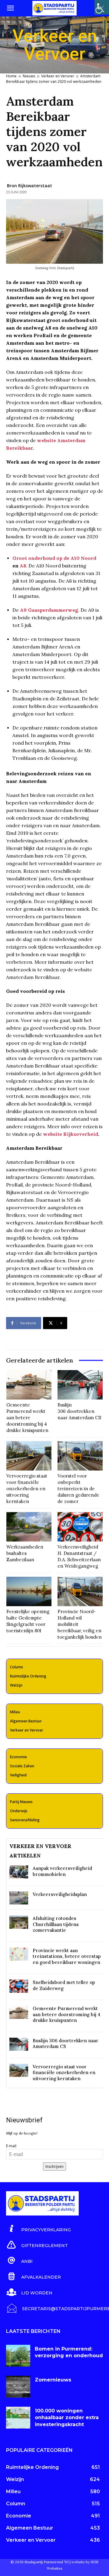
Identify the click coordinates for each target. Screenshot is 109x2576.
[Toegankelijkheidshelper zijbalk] (102, 7)
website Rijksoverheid (71, 1134)
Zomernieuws (53, 2380)
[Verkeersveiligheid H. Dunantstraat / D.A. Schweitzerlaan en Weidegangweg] (80, 1527)
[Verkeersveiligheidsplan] (19, 1898)
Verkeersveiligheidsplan (60, 1894)
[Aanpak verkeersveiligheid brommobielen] (19, 1872)
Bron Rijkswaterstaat (30, 186)
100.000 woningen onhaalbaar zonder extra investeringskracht (67, 2418)
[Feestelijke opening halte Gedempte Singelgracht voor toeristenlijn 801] (29, 1591)
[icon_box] (38, 2229)
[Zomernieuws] (18, 2387)
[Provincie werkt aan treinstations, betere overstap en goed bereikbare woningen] (19, 1954)
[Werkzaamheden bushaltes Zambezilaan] (29, 1527)
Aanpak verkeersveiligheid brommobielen (62, 1871)
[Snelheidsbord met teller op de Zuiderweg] (19, 1986)
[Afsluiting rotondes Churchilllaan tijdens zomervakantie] (19, 1922)
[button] (10, 8)
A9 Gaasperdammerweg (49, 610)
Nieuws (29, 76)
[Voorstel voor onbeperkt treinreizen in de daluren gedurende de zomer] (80, 1456)
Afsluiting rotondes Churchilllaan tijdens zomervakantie (56, 1924)
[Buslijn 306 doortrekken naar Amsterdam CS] (80, 1385)
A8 (23, 566)
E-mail (11, 2146)
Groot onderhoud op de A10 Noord (54, 558)
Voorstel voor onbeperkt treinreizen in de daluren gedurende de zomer (78, 1489)
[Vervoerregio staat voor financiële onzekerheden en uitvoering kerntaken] (29, 1456)
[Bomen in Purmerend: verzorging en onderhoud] (18, 2356)
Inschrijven (54, 2166)
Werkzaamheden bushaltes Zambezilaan (25, 1553)
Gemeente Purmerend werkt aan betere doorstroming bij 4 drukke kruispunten (27, 1418)
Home (11, 76)
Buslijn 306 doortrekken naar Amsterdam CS (79, 1411)
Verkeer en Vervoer (58, 76)
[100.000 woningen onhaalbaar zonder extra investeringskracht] (18, 2418)
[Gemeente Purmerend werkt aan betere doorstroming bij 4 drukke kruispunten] (29, 1385)
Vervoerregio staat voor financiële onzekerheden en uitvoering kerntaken (27, 1489)
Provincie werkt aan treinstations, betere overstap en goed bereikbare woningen (67, 1956)
